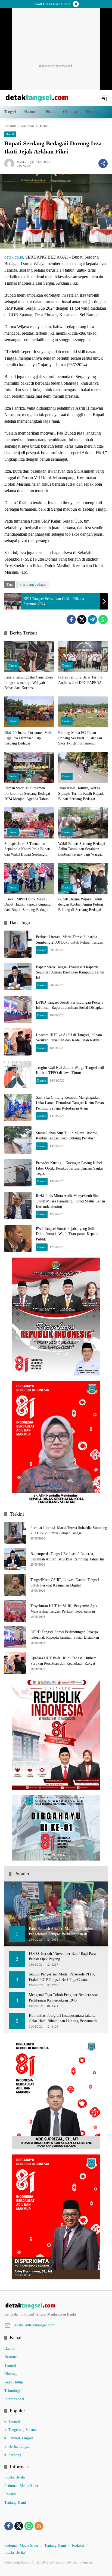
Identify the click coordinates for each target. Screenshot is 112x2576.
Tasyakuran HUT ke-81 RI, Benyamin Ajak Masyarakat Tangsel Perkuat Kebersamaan (64, 1609)
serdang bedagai (35, 584)
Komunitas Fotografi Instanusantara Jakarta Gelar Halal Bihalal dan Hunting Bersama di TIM (63, 2019)
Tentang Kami (15, 2503)
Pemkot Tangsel (21, 2438)
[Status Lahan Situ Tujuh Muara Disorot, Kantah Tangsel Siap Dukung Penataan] (18, 1140)
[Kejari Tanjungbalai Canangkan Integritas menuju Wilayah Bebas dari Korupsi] (29, 656)
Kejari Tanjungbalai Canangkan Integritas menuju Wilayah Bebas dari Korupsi (29, 683)
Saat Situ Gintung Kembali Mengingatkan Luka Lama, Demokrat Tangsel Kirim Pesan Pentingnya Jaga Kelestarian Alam (70, 1103)
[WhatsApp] (103, 620)
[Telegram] (92, 620)
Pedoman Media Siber (21, 2486)
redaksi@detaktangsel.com (34, 2325)
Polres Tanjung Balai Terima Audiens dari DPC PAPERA (80, 680)
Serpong (15, 2455)
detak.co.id (14, 257)
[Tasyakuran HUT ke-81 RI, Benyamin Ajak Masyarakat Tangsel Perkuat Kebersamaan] (15, 1611)
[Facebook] (71, 620)
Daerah (10, 134)
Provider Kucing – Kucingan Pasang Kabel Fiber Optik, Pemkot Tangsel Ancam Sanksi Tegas (70, 1168)
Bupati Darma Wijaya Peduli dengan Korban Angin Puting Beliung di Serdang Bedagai (81, 904)
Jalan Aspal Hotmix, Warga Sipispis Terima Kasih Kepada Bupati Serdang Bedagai (81, 793)
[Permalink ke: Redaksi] (11, 164)
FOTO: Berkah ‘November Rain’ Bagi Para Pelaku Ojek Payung (62, 1956)
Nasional (11, 2357)
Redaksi (22, 162)
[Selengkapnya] (56, 2306)
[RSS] (39, 2526)
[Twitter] (82, 620)
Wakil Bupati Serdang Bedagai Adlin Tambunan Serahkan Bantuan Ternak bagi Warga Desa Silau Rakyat (82, 849)
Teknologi (12, 2391)
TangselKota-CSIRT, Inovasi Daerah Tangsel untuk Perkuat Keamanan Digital (65, 1583)
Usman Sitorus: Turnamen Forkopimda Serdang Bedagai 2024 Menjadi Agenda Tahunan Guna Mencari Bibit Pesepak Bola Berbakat (28, 794)
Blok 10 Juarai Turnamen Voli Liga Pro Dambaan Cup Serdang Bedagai (28, 738)
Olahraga (11, 2374)
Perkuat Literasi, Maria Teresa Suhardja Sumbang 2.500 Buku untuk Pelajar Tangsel (69, 1530)
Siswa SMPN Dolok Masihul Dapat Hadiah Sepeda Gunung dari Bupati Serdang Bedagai (27, 904)
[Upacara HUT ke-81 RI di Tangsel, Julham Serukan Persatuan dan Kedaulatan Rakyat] (18, 1042)
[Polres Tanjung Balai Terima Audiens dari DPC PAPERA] (83, 656)
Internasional (14, 2399)
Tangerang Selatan (23, 2430)
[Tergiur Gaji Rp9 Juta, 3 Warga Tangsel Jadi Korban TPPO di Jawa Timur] (18, 1075)
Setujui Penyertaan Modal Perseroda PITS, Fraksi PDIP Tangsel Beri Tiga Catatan (62, 1977)
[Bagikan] (103, 164)
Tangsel (10, 2365)
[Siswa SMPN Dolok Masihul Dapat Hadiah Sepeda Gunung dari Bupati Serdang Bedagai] (29, 878)
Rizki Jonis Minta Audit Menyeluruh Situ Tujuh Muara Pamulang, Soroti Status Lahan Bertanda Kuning (70, 1201)
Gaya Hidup (14, 2382)
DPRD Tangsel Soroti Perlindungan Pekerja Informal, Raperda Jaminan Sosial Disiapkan (65, 1635)
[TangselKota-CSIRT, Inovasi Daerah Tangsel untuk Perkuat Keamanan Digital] (15, 1585)
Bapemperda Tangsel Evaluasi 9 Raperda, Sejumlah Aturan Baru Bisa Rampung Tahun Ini (70, 972)
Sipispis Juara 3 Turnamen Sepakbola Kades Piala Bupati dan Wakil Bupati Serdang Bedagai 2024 (27, 849)
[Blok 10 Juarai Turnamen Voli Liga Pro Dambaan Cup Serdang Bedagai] (29, 712)
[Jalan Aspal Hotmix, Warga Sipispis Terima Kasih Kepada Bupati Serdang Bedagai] (83, 767)
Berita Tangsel (19, 2447)
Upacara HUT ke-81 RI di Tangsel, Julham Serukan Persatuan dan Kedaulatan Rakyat (63, 1661)
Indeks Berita (15, 2477)
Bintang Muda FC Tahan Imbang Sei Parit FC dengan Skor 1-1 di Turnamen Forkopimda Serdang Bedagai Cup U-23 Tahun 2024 (81, 738)
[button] (104, 98)
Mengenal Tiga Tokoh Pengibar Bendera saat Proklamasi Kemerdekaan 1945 (63, 1998)
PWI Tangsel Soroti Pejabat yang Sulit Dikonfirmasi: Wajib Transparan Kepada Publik (67, 1234)
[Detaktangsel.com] (37, 97)
